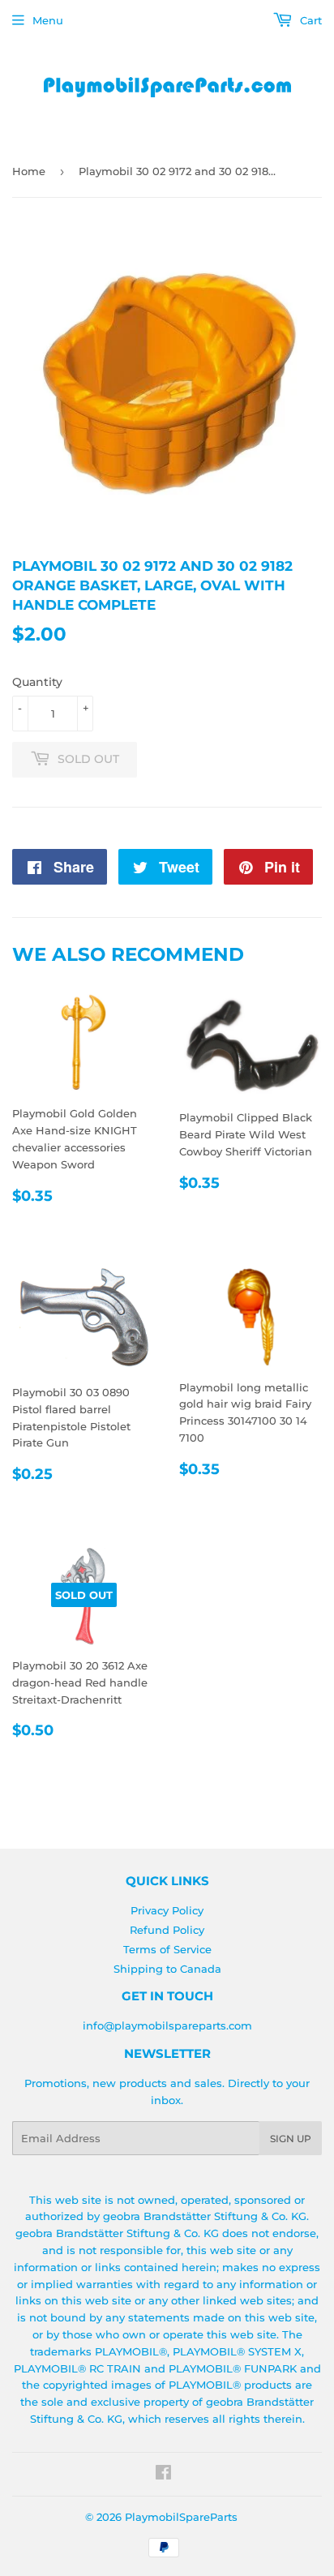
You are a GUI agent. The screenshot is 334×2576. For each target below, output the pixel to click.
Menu (48, 20)
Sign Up (291, 2139)
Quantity (37, 682)
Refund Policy (167, 1930)
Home (29, 171)
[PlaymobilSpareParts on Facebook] (163, 2475)
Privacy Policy (167, 1910)
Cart (309, 20)
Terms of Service (167, 1949)
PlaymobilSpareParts (181, 2517)
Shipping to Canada (167, 1969)
